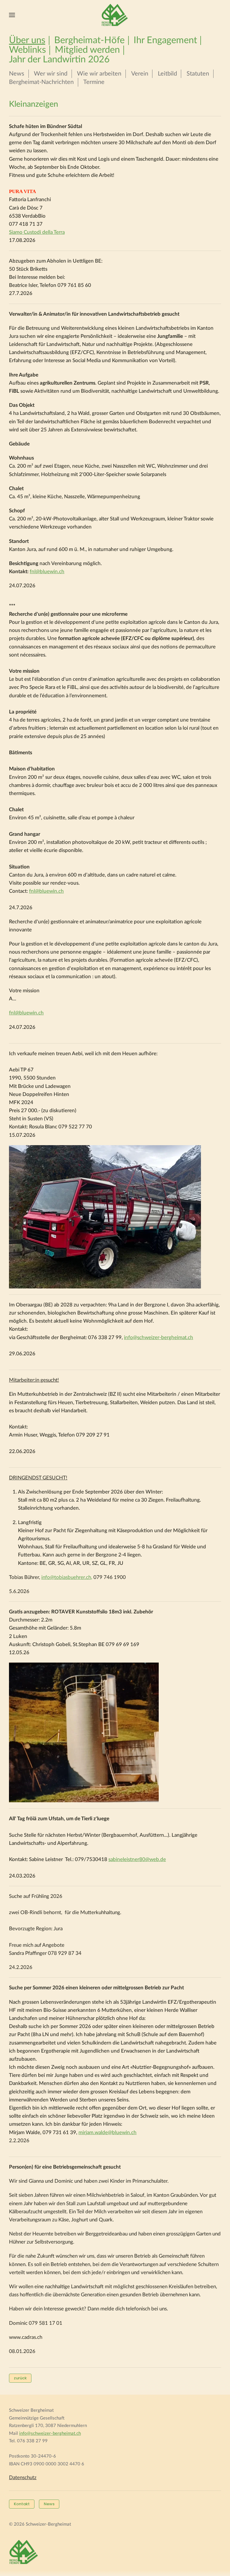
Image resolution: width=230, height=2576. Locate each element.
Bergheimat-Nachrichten (41, 82)
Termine (94, 82)
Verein (140, 74)
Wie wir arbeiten (99, 74)
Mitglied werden (87, 50)
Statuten (198, 74)
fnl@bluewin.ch (46, 891)
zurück (20, 2378)
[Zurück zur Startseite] (115, 15)
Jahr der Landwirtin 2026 (59, 60)
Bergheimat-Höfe (89, 40)
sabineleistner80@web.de (137, 1859)
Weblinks (27, 50)
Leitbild (167, 74)
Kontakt (22, 2504)
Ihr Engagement (165, 40)
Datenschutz (23, 2478)
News (17, 74)
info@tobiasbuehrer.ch (66, 1577)
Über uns (27, 40)
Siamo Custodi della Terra (37, 232)
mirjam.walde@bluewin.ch (108, 2132)
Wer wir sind (51, 74)
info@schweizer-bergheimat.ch (159, 1337)
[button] (12, 15)
